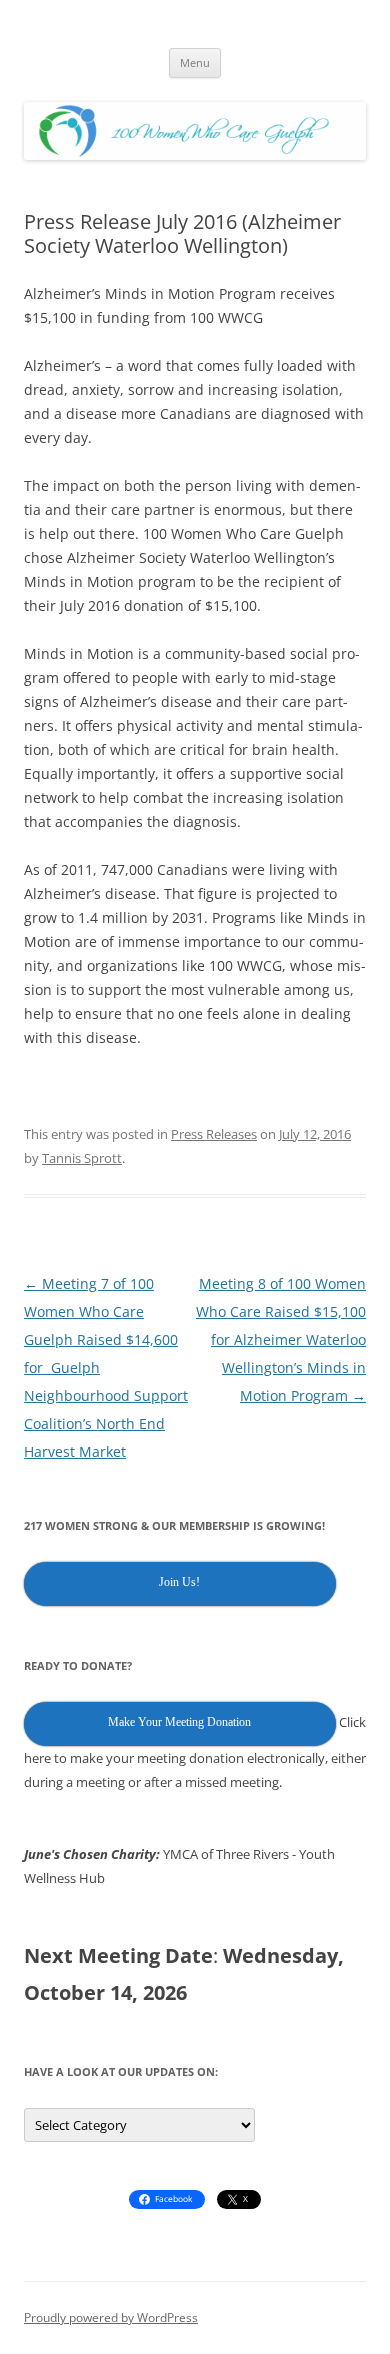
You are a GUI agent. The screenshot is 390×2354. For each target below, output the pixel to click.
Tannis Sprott (82, 1158)
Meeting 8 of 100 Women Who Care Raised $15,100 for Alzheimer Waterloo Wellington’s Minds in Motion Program (281, 1339)
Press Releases (214, 1134)
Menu (195, 62)
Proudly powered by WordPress (111, 2317)
